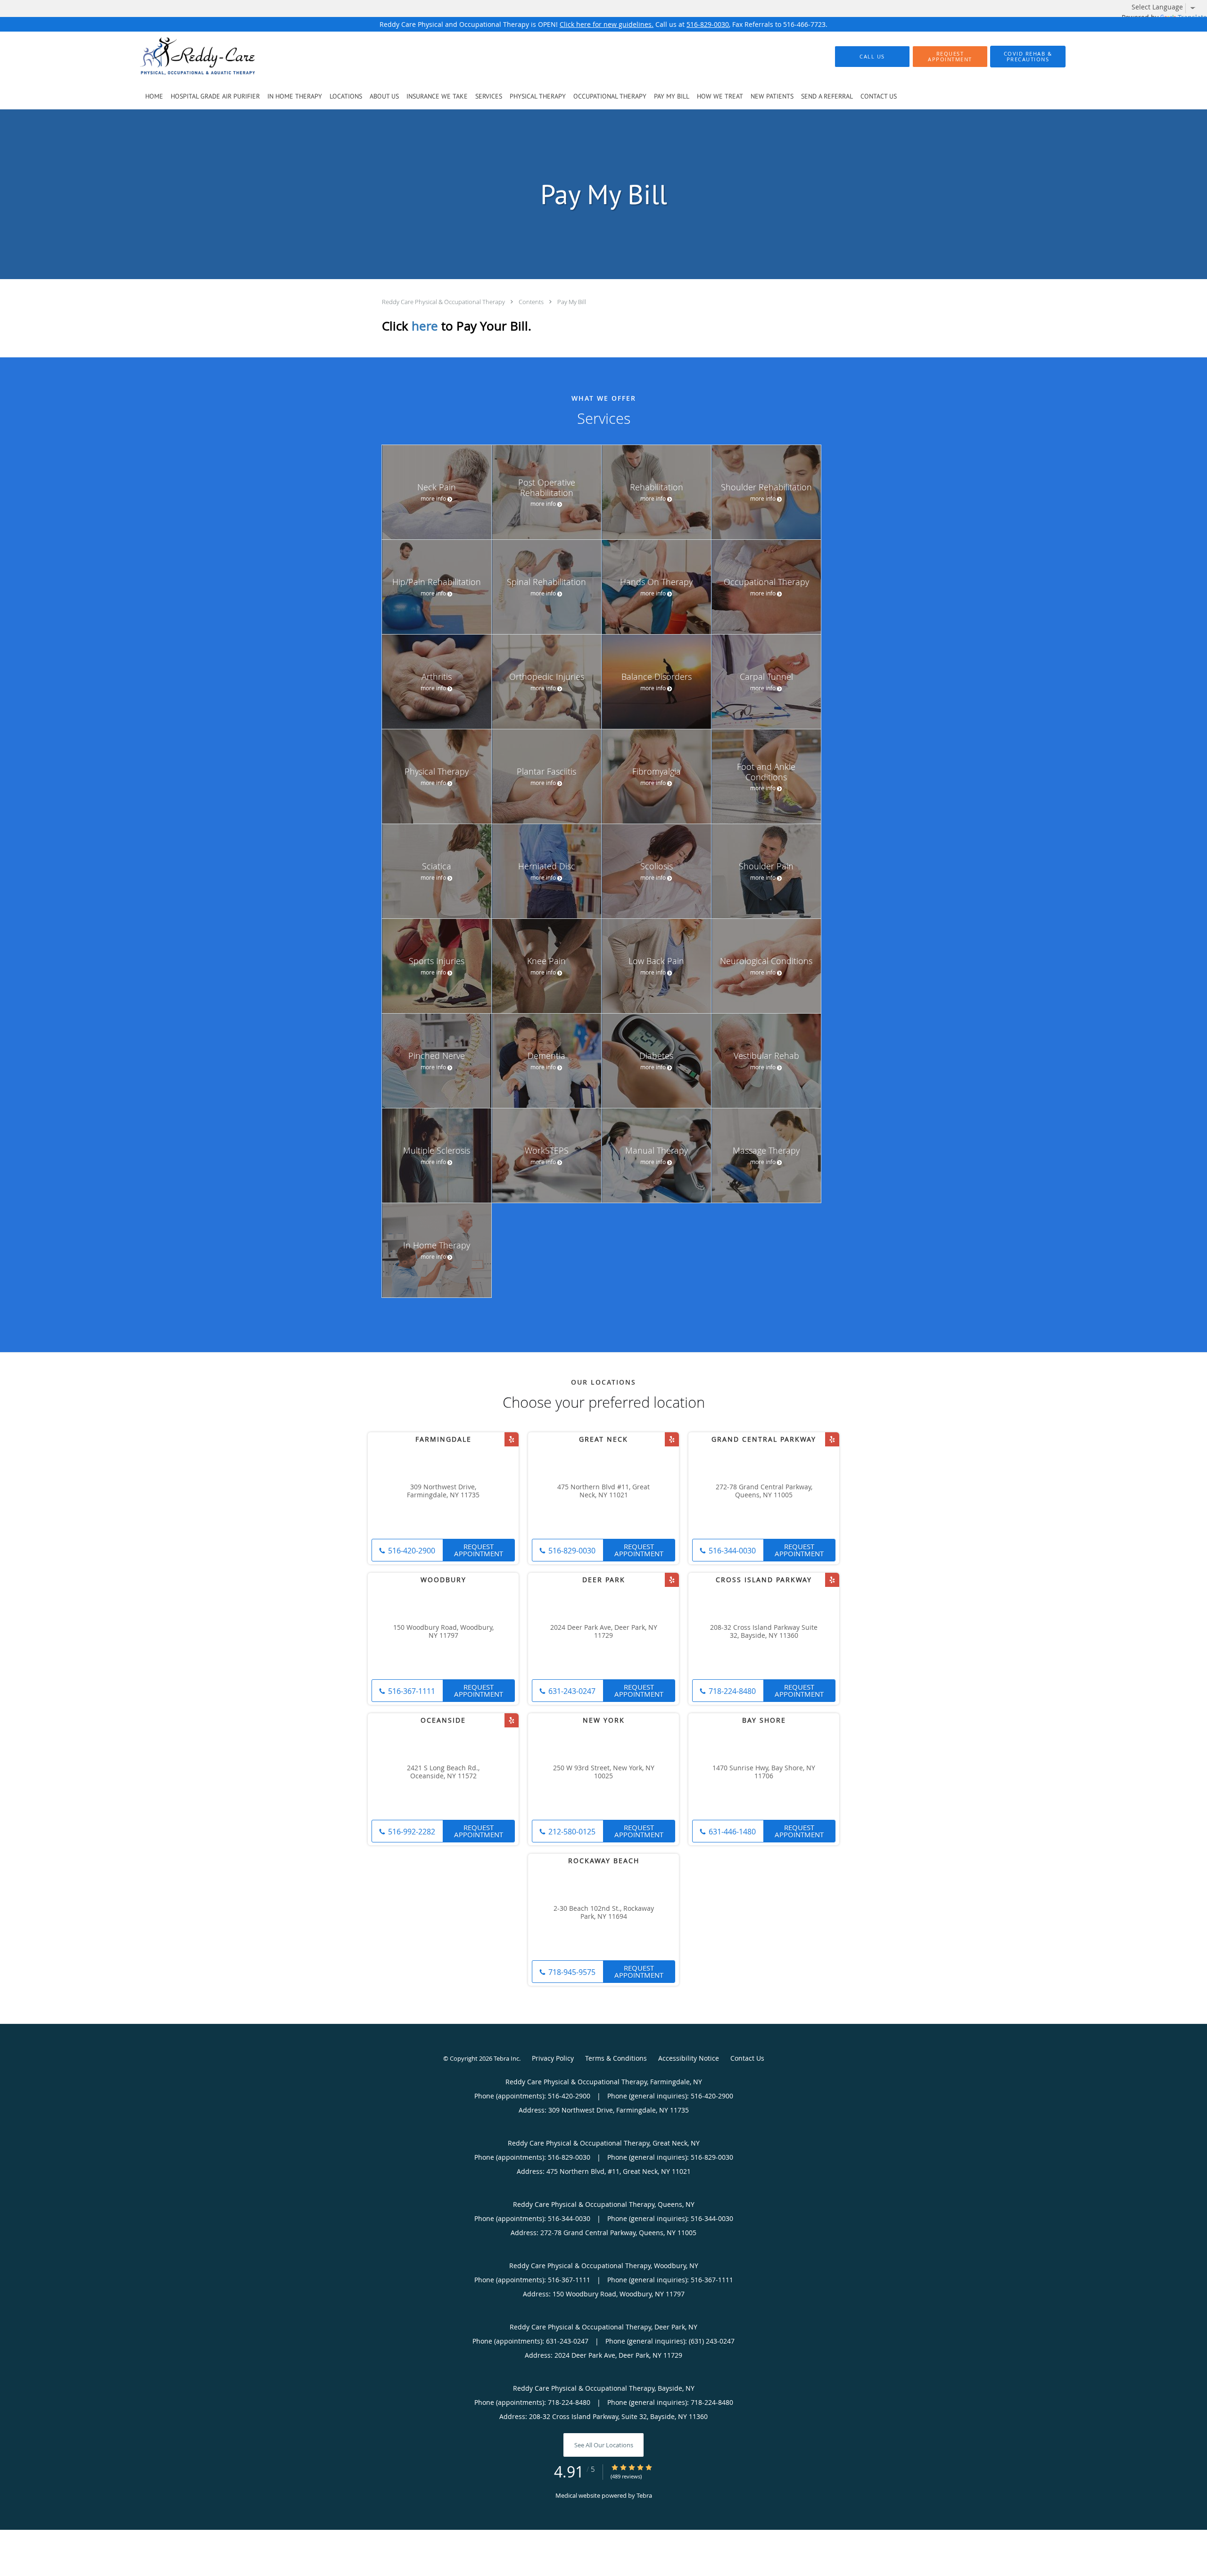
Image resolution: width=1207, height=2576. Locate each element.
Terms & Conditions (616, 2058)
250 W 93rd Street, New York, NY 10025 (604, 1772)
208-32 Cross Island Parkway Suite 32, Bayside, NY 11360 (764, 1632)
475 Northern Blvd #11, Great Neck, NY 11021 (603, 1491)
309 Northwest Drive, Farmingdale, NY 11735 (443, 1491)
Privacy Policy (553, 2058)
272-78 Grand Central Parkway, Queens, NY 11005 (764, 1491)
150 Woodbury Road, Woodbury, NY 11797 (443, 1632)
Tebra (644, 2495)
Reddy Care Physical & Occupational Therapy (444, 302)
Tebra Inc (506, 2058)
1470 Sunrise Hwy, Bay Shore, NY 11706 (764, 1772)
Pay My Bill (572, 302)
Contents (532, 302)
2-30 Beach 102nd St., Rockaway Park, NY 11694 (604, 1913)
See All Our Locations (604, 2445)
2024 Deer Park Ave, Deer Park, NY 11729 (604, 1632)
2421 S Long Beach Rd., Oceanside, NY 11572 (443, 1772)
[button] (950, 57)
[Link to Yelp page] (512, 1439)
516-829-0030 (708, 24)
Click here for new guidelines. (607, 24)
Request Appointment (479, 1550)
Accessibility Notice (689, 2058)
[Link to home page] (183, 57)
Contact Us (747, 2058)
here (425, 326)
